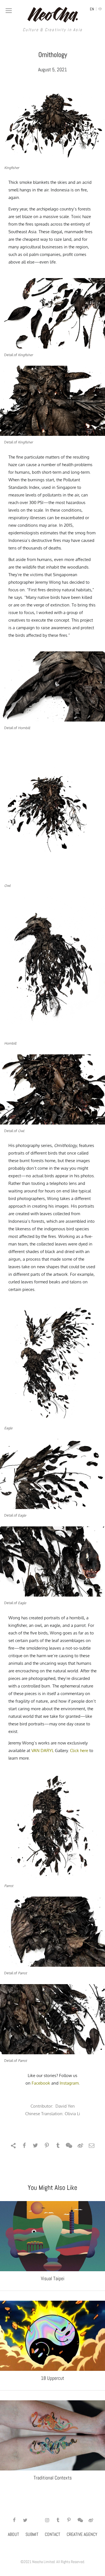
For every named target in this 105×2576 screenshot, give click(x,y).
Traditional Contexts (53, 2478)
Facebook (41, 2083)
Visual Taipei (53, 2278)
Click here (79, 1750)
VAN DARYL (43, 1750)
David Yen (65, 2106)
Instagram (69, 2083)
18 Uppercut (53, 2378)
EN (92, 9)
